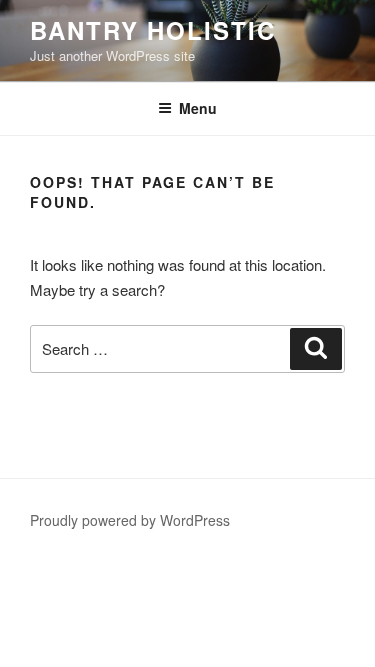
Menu (198, 108)
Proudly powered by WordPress (130, 520)
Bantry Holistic (153, 30)
